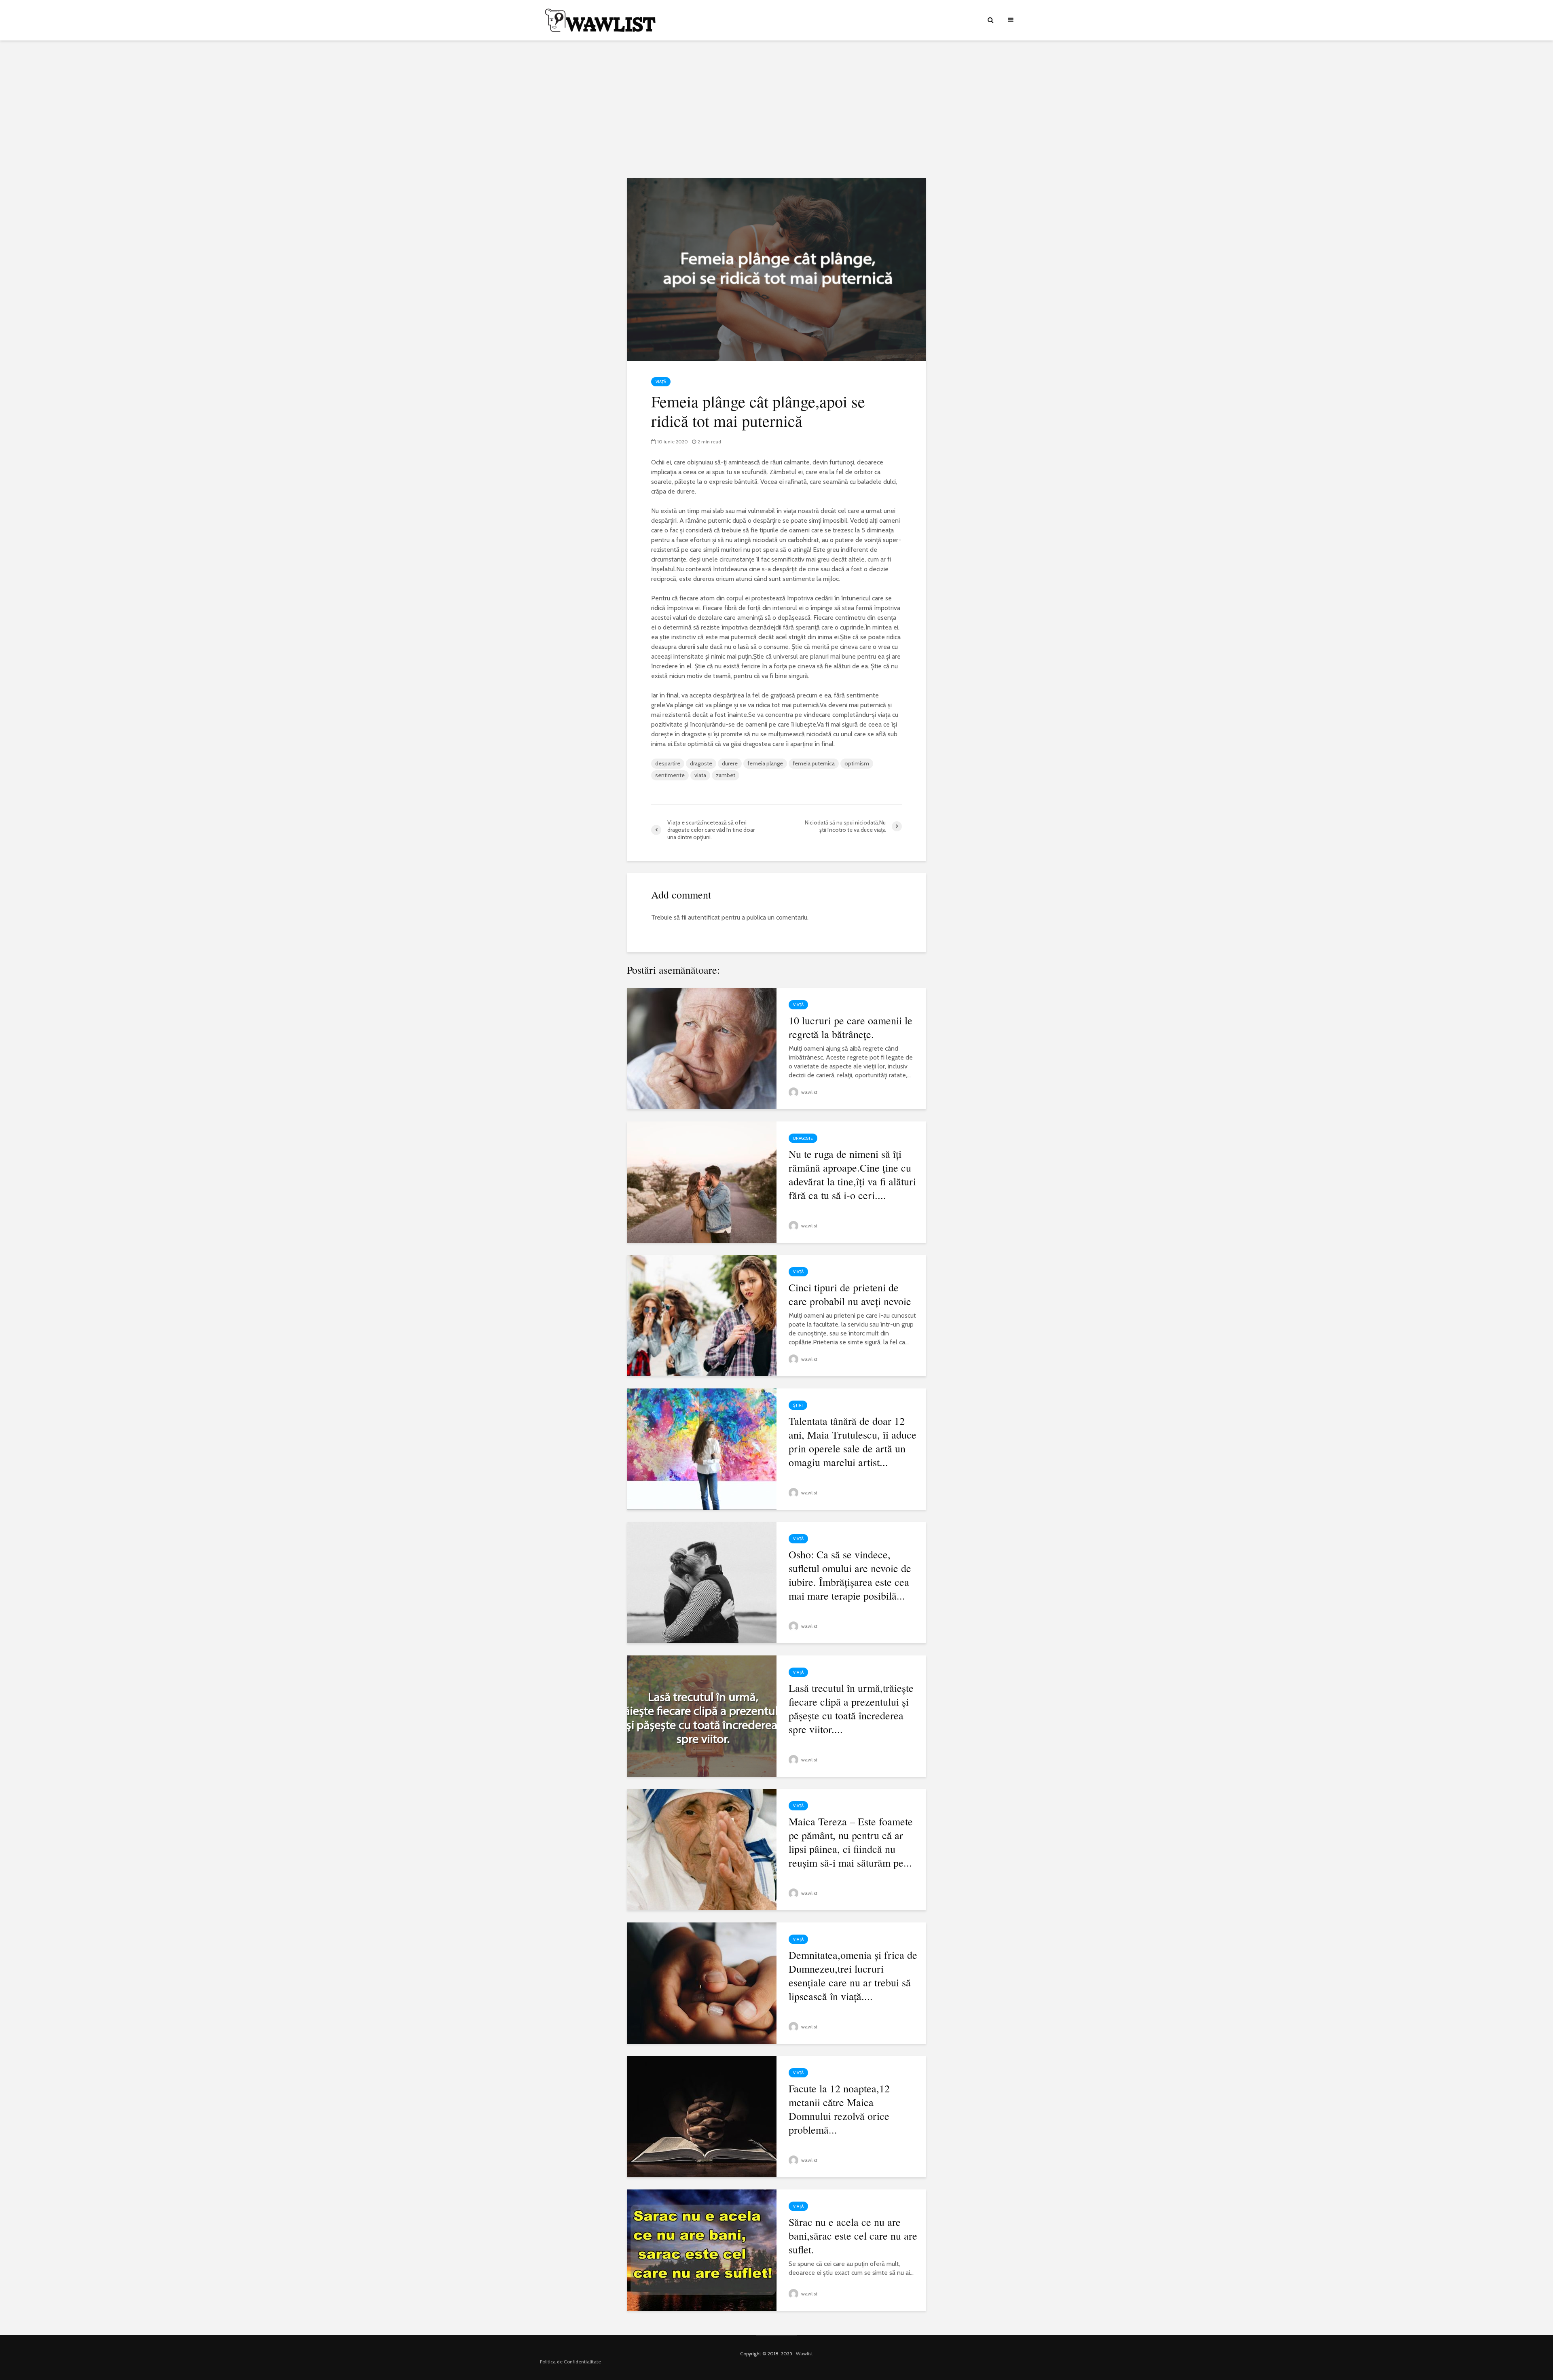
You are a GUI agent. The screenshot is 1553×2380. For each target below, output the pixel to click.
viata (700, 775)
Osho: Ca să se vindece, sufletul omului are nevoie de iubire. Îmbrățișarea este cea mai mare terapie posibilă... (850, 1575)
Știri (798, 1405)
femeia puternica (814, 763)
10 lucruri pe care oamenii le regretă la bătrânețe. (851, 1027)
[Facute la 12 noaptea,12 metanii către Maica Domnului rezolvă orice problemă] (702, 2116)
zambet (726, 775)
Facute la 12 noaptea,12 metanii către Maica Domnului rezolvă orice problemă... (839, 2109)
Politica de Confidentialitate (570, 2362)
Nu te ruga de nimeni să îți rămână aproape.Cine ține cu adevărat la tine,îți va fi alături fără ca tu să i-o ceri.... (852, 1174)
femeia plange (765, 763)
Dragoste (803, 1138)
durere (730, 763)
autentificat (704, 917)
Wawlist (804, 2354)
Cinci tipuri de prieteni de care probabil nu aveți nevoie (850, 1294)
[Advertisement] (776, 109)
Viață (661, 382)
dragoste (701, 763)
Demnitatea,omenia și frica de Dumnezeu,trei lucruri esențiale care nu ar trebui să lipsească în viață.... (853, 1975)
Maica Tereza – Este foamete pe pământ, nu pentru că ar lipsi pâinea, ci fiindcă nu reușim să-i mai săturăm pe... (851, 1842)
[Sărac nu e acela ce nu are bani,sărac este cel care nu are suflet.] (702, 2250)
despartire (668, 763)
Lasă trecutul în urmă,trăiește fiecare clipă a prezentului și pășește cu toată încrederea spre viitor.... (851, 1708)
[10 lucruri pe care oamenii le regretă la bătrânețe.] (702, 1048)
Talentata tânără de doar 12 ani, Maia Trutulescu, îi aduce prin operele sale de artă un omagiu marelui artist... (853, 1441)
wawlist (809, 1092)
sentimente (670, 775)
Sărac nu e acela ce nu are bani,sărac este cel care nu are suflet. (853, 2236)
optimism (857, 763)
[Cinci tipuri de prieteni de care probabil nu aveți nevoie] (702, 1315)
